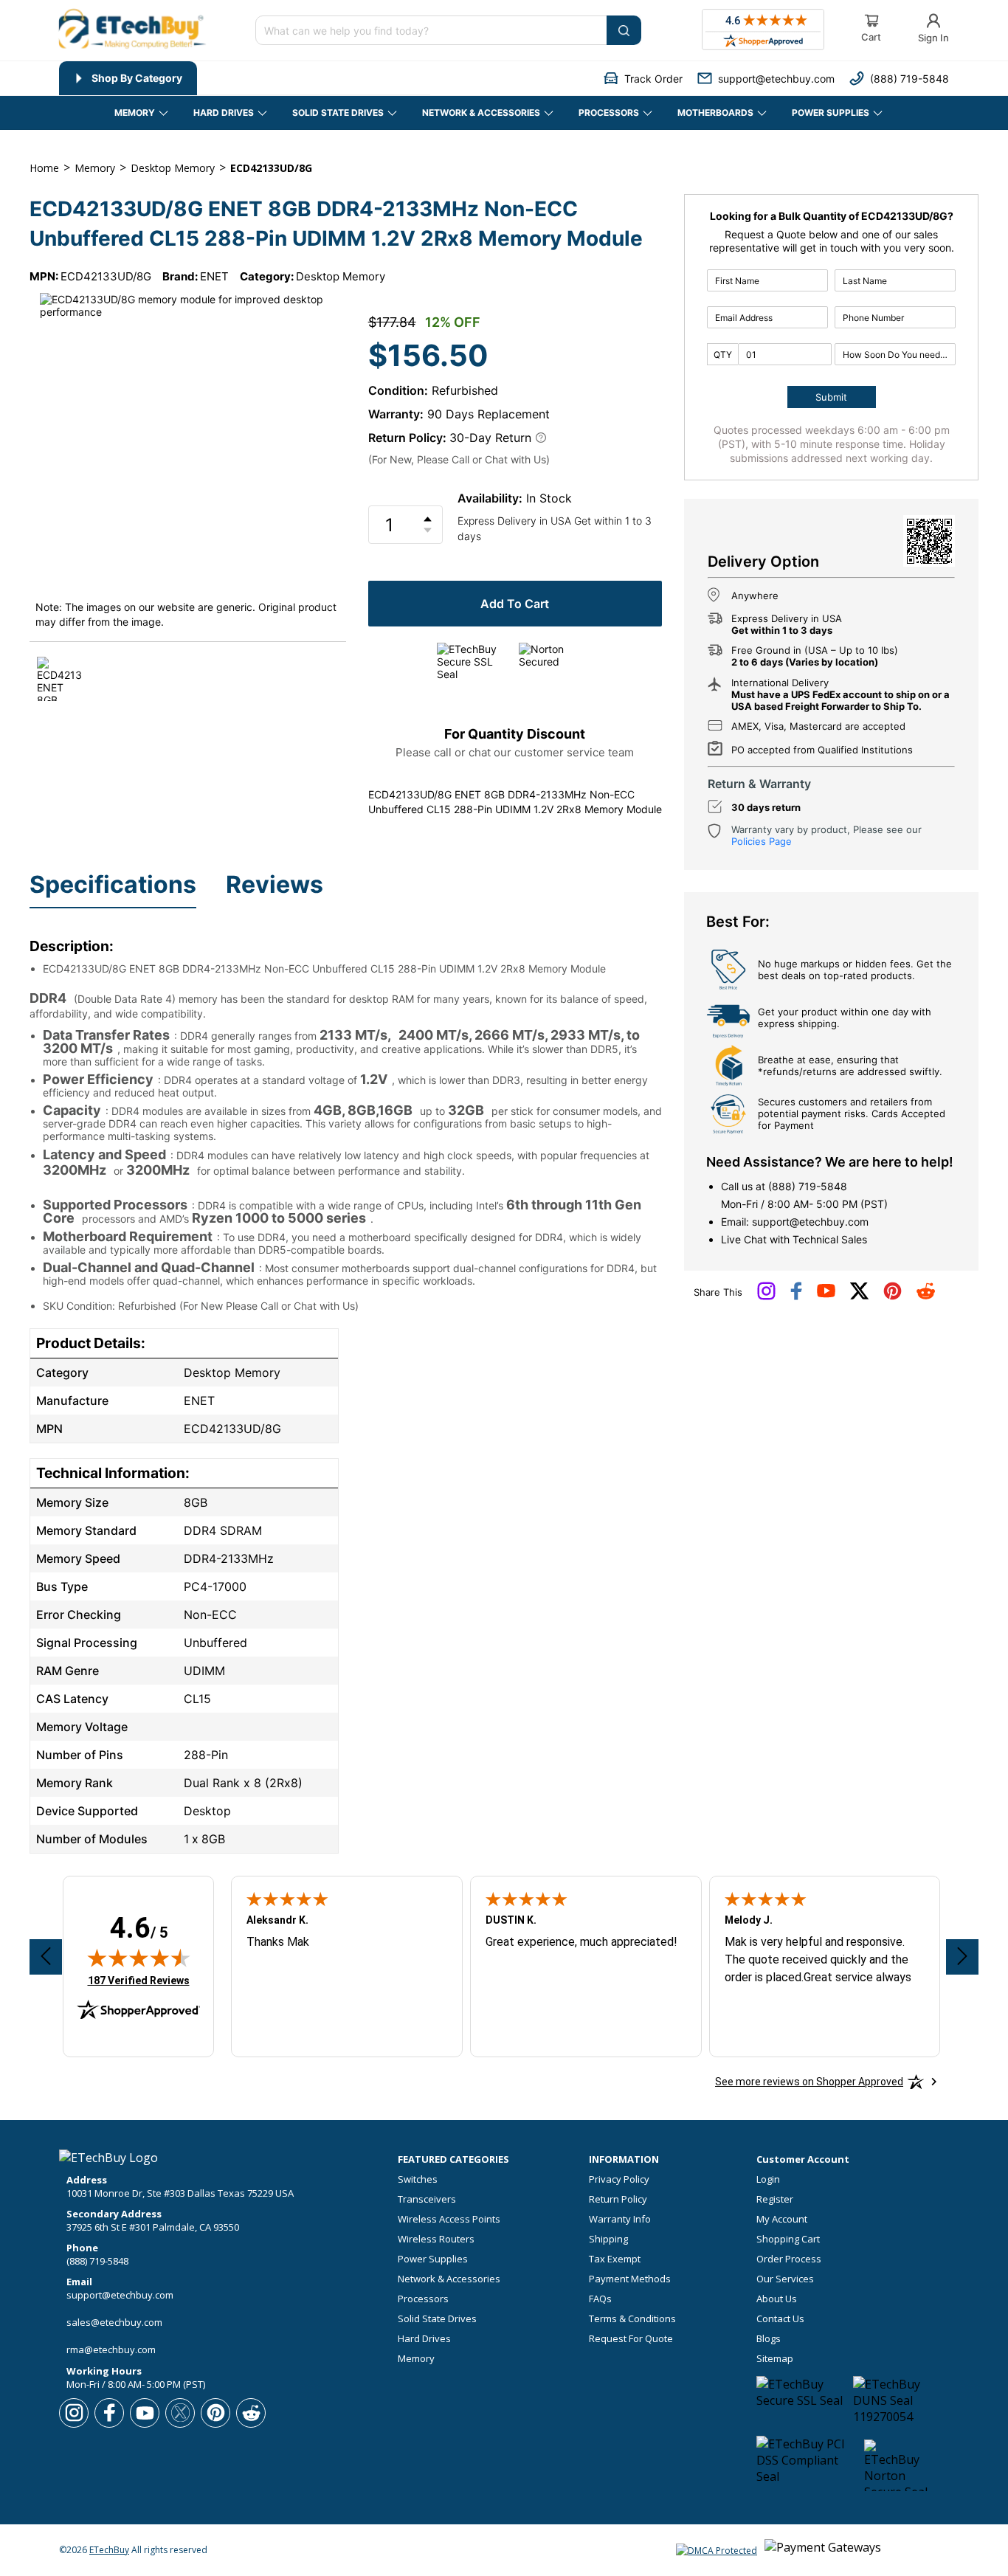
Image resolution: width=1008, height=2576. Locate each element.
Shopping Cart (788, 2239)
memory (95, 168)
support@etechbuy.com (810, 1222)
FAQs (600, 2299)
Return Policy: (407, 438)
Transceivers (427, 2199)
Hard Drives (424, 2339)
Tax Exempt (615, 2259)
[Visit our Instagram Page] (766, 1296)
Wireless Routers (436, 2239)
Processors (423, 2299)
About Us (777, 2299)
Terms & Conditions (632, 2319)
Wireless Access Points (449, 2219)
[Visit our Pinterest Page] (893, 1296)
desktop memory (173, 168)
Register (775, 2199)
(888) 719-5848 (808, 1186)
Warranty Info (620, 2219)
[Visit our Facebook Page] (796, 1296)
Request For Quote (631, 2339)
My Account (782, 2219)
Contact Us (780, 2319)
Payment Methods (630, 2279)
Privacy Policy (619, 2179)
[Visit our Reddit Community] (926, 1296)
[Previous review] (46, 1957)
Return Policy (618, 2199)
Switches (418, 2179)
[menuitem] (128, 78)
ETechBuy (109, 2550)
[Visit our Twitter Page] (859, 1296)
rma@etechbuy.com (111, 2349)
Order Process (789, 2259)
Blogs (769, 2339)
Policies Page (762, 841)
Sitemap (775, 2359)
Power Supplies (433, 2259)
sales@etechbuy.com (114, 2322)
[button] (643, 79)
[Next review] (962, 1957)
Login (768, 2179)
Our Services (785, 2279)
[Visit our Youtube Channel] (826, 1294)
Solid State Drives (437, 2319)
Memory (416, 2359)
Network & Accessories (449, 2279)
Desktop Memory (341, 276)
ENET (214, 276)
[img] (139, 1958)
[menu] (245, 78)
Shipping (608, 2239)
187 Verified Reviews (139, 1980)
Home (44, 168)
